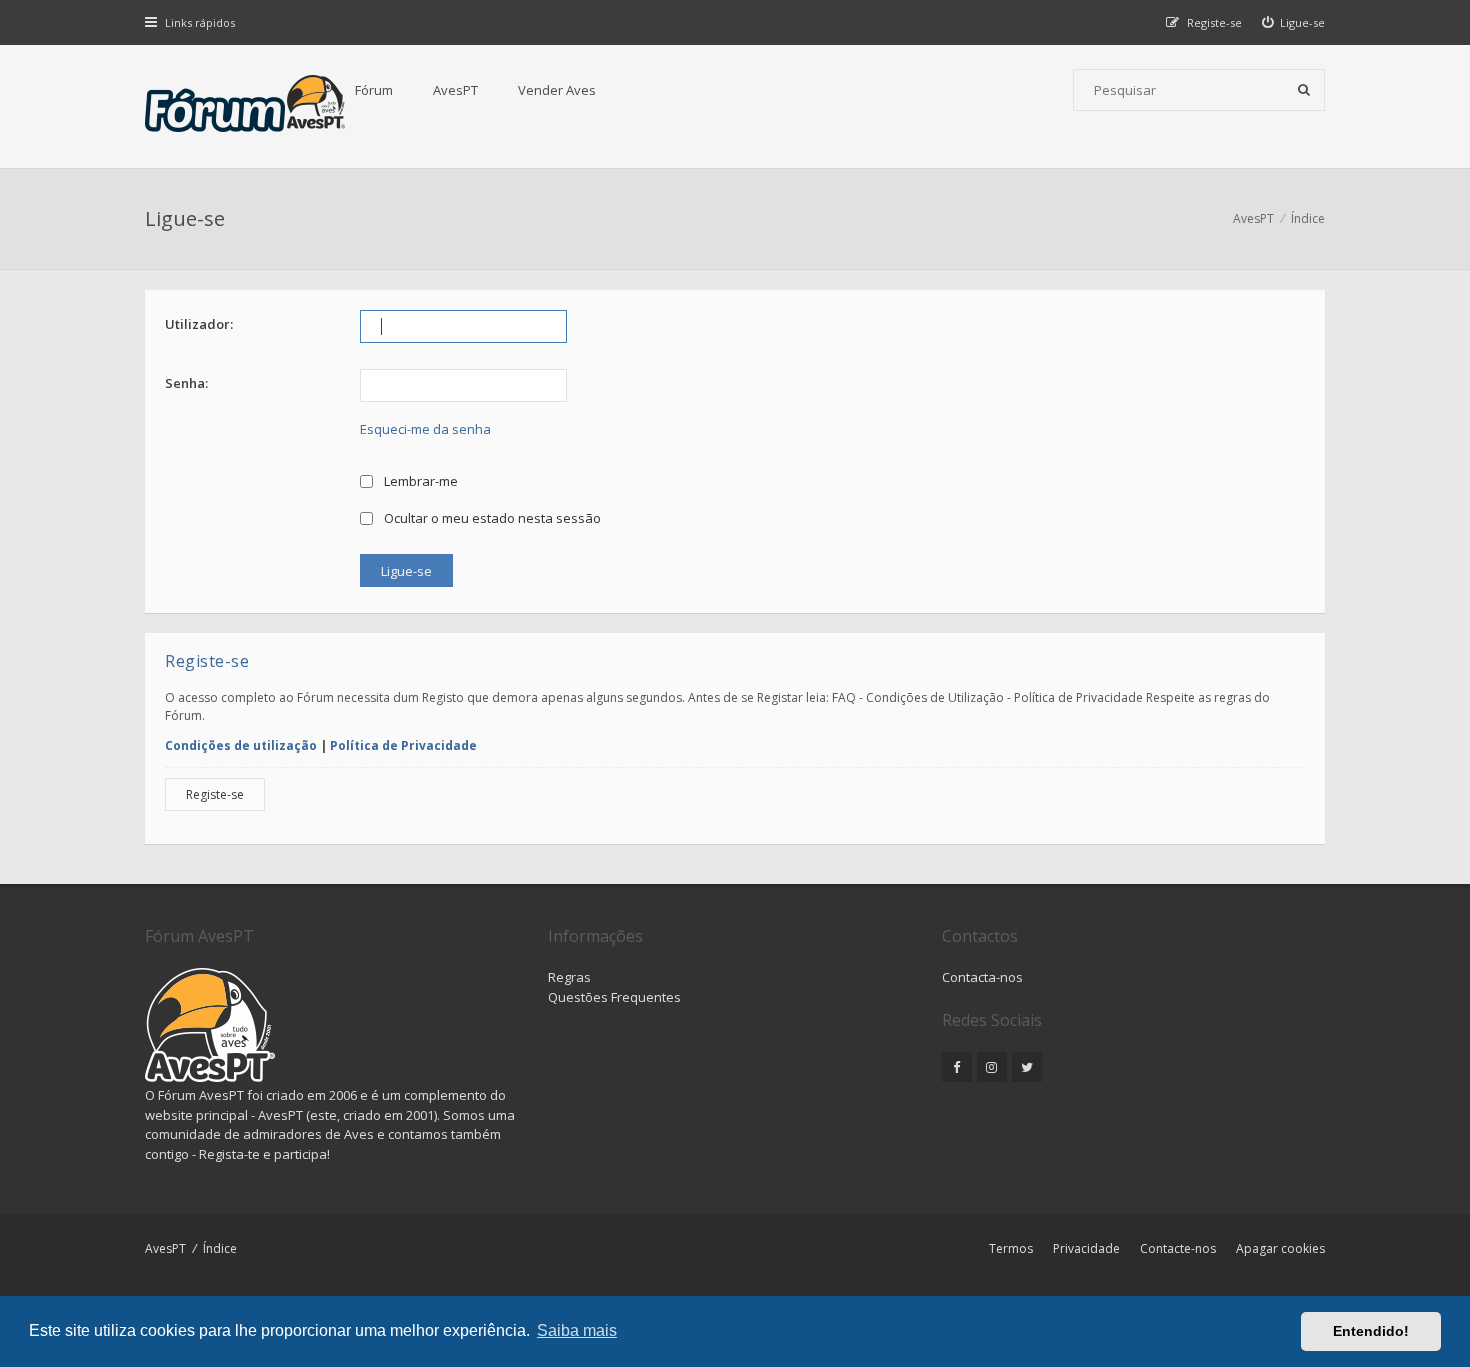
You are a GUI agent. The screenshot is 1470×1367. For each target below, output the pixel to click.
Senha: (186, 383)
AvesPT (455, 90)
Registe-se (215, 794)
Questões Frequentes (614, 997)
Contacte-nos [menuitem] (1178, 1248)
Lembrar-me (419, 481)
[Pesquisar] (1304, 90)
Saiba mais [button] (577, 1330)
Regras (569, 977)
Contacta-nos (982, 977)
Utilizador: (199, 324)
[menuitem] (1294, 22)
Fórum (374, 90)
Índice (220, 1248)
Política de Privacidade (403, 745)
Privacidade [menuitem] (1086, 1248)
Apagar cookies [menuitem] (1280, 1248)
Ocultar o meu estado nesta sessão (491, 518)
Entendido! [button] (1371, 1331)
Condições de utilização (241, 745)
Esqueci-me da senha (425, 429)
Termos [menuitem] (1011, 1248)
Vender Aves (557, 90)
